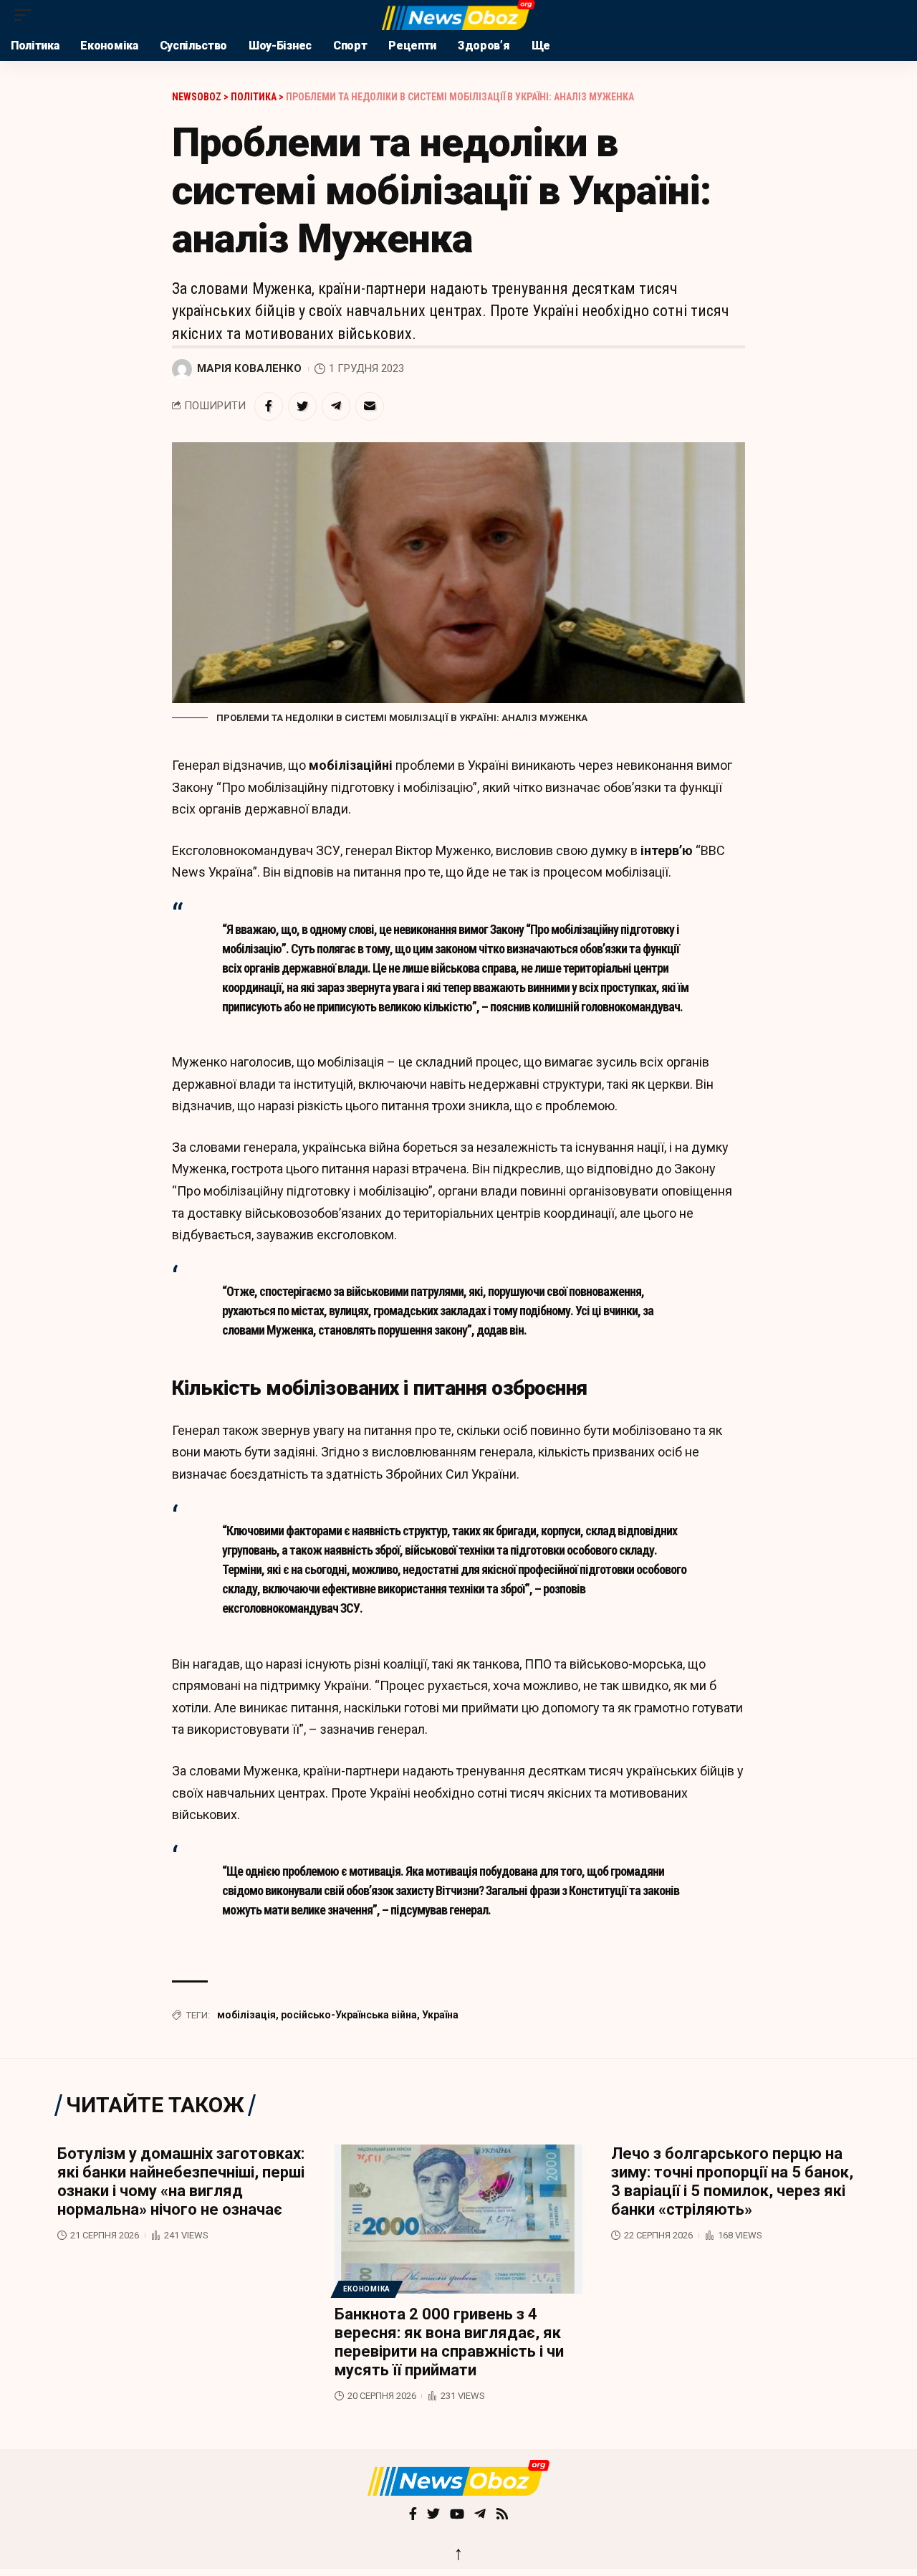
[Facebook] (413, 2515)
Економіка (367, 2289)
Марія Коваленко (249, 368)
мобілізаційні (351, 765)
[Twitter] (433, 2515)
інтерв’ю (668, 850)
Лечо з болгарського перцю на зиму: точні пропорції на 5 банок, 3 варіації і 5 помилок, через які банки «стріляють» (732, 2181)
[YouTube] (457, 2515)
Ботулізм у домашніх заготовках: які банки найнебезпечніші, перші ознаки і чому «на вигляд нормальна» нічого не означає (181, 2181)
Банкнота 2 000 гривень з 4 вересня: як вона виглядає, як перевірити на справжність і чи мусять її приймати (449, 2342)
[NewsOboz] (458, 15)
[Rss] (502, 2515)
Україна (440, 2015)
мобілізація (246, 2015)
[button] (27, 15)
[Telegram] (480, 2515)
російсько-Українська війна (349, 2015)
